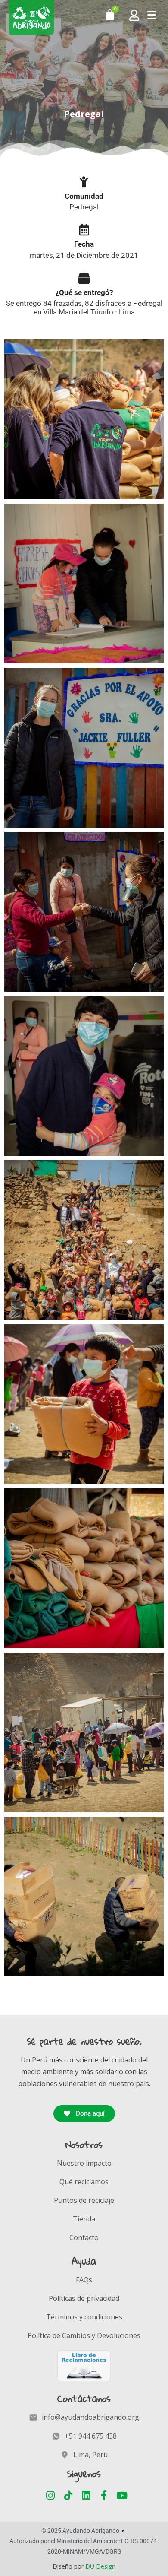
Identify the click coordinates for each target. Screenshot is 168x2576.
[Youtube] (122, 2495)
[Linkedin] (86, 2495)
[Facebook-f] (104, 2495)
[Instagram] (51, 2495)
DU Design (100, 2566)
